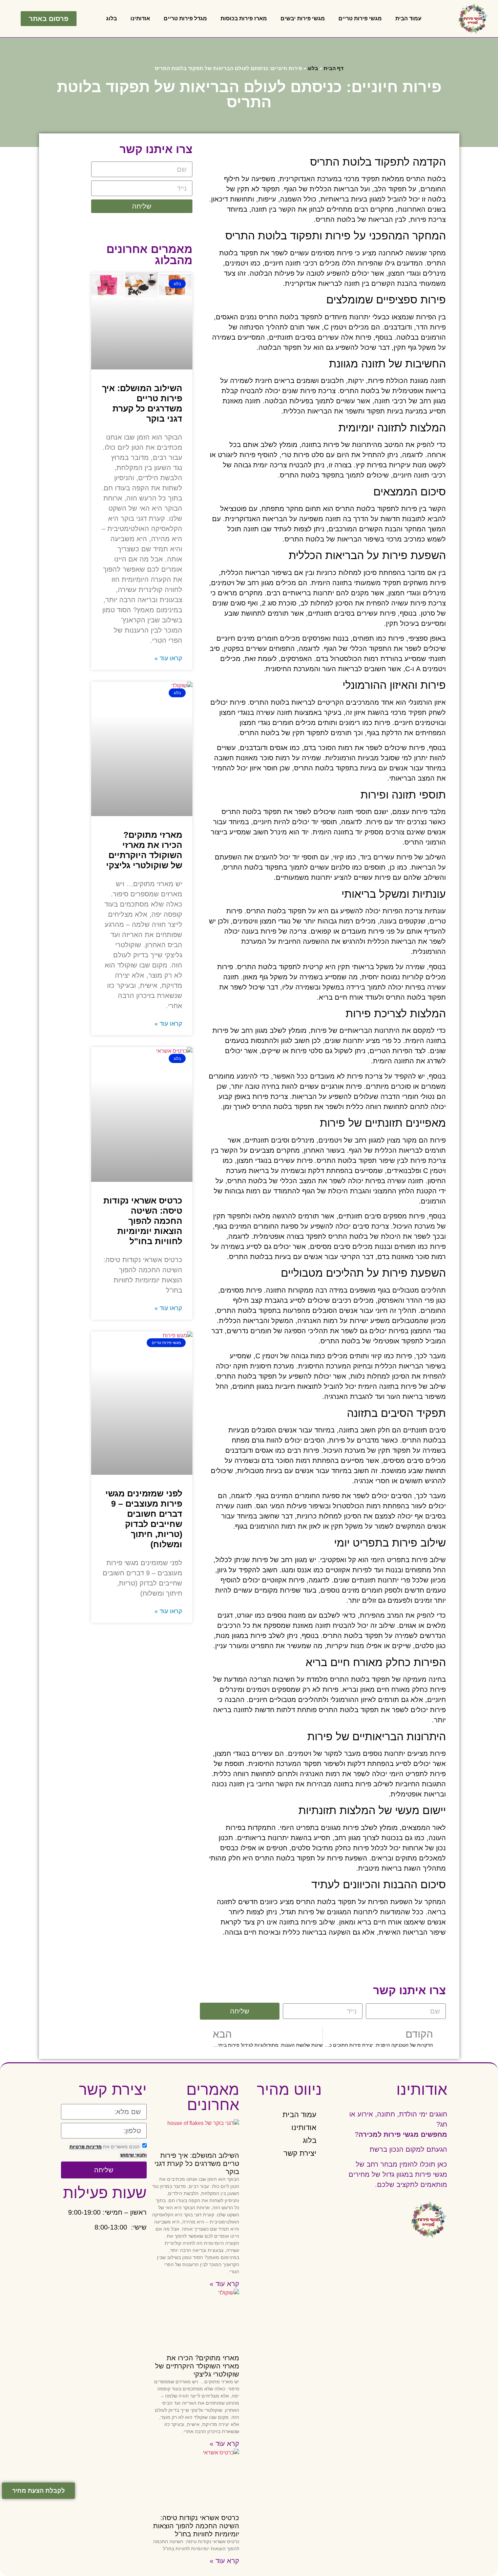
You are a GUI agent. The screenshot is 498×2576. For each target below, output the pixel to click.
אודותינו (140, 18)
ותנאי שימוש (133, 2155)
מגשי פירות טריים (360, 18)
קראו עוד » (168, 658)
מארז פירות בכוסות (244, 18)
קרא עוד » (224, 2284)
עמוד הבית (408, 18)
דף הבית (334, 68)
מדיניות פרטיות (86, 2147)
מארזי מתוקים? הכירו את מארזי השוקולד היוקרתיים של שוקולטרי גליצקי (197, 2366)
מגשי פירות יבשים (303, 18)
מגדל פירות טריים (185, 18)
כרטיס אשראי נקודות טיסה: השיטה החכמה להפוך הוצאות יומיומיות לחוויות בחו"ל (143, 1221)
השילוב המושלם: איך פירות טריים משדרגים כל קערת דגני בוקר (197, 2164)
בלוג (111, 18)
